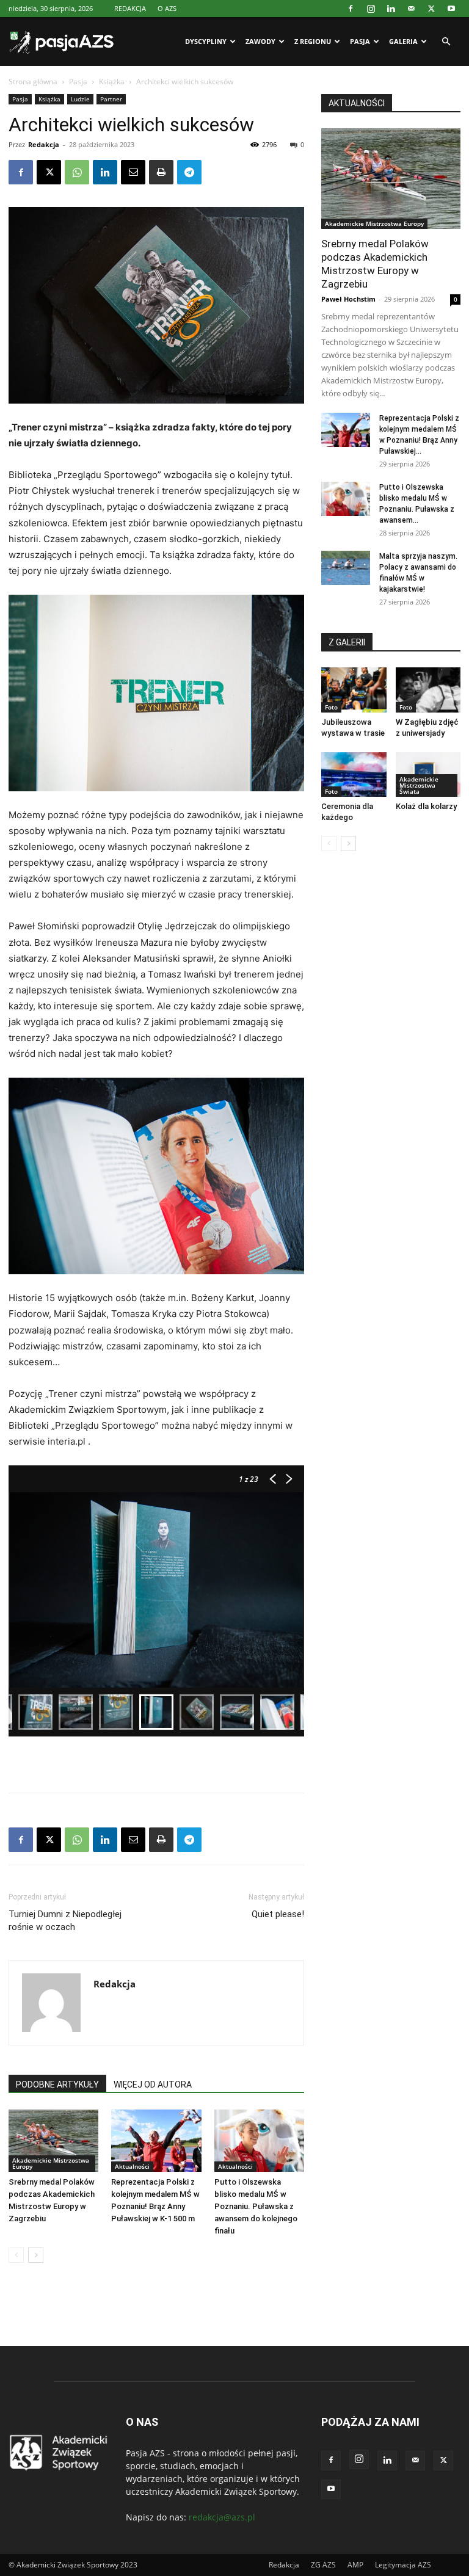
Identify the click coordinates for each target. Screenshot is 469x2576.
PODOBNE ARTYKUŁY (57, 2084)
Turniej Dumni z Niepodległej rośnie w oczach (65, 1921)
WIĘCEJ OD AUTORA (153, 2084)
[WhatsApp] (77, 172)
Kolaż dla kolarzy (426, 806)
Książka (112, 82)
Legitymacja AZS (403, 2565)
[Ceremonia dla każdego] (354, 775)
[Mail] (411, 9)
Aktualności (132, 2166)
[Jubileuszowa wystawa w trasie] (354, 690)
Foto (331, 707)
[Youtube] (451, 9)
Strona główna (33, 82)
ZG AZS (323, 2565)
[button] (446, 42)
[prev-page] (16, 2255)
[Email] (133, 172)
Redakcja (44, 144)
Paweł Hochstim (348, 299)
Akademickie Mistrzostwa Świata (419, 785)
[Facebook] (351, 9)
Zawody (260, 41)
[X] (431, 9)
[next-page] (36, 2255)
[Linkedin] (391, 9)
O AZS (167, 8)
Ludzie (80, 99)
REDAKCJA (130, 8)
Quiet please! (278, 1914)
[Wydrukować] (161, 172)
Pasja (360, 41)
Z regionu (313, 41)
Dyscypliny (206, 41)
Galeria (403, 41)
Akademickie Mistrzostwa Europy (51, 2163)
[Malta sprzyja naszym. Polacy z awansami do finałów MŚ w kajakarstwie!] (346, 568)
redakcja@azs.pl (222, 2517)
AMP (355, 2565)
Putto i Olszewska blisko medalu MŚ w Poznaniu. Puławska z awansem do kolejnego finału (256, 2206)
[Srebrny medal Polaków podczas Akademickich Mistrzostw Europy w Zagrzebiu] (53, 2140)
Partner (111, 99)
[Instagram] (371, 9)
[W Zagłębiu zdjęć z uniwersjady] (428, 690)
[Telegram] (189, 172)
